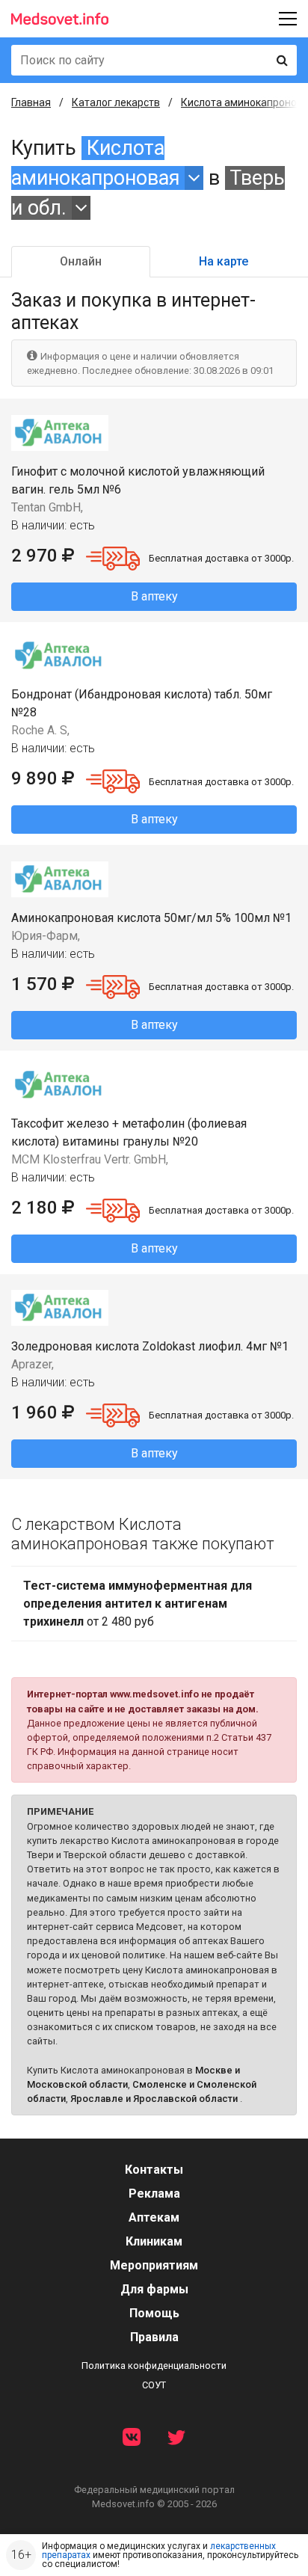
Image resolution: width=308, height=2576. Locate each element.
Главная (31, 102)
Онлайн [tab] (81, 261)
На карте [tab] (224, 261)
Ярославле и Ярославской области (154, 2099)
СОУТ (154, 2385)
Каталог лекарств (116, 102)
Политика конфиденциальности (154, 2366)
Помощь (154, 2313)
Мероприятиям (154, 2265)
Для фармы (154, 2289)
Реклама (154, 2194)
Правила (154, 2337)
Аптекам (154, 2217)
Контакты (154, 2170)
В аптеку (154, 596)
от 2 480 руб (138, 1604)
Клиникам (154, 2241)
